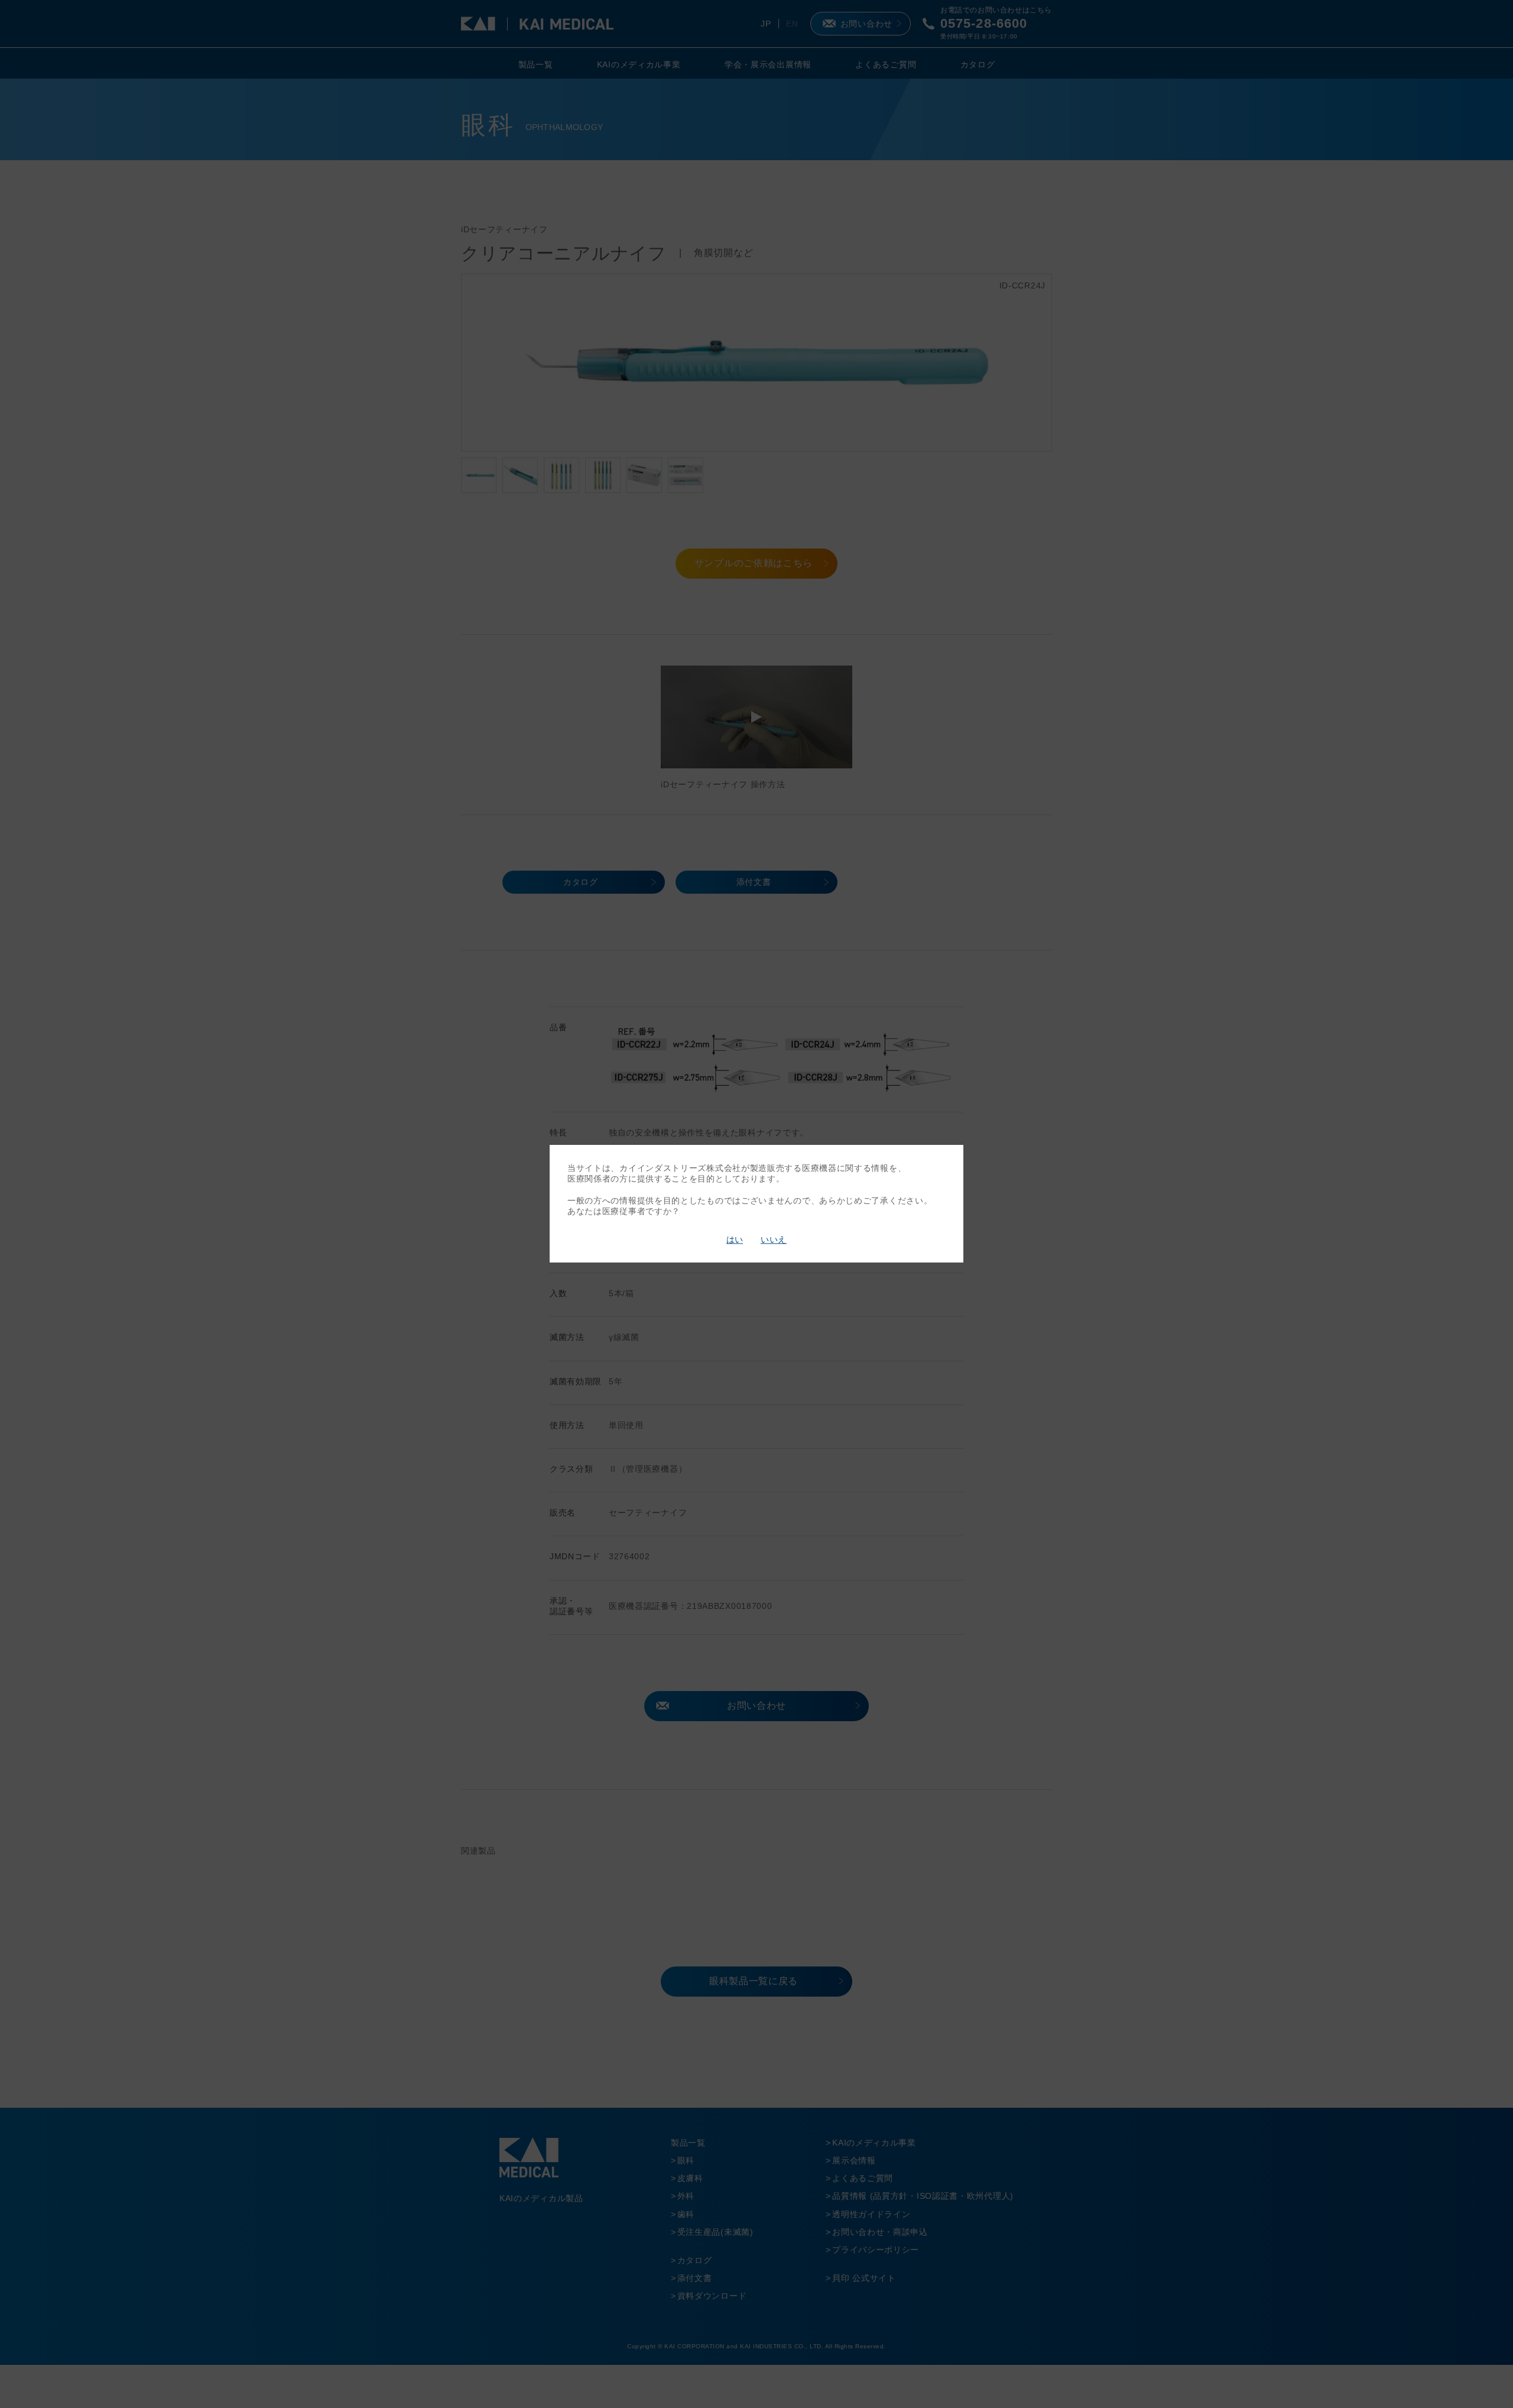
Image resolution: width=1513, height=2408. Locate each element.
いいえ (774, 1239)
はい (735, 1239)
